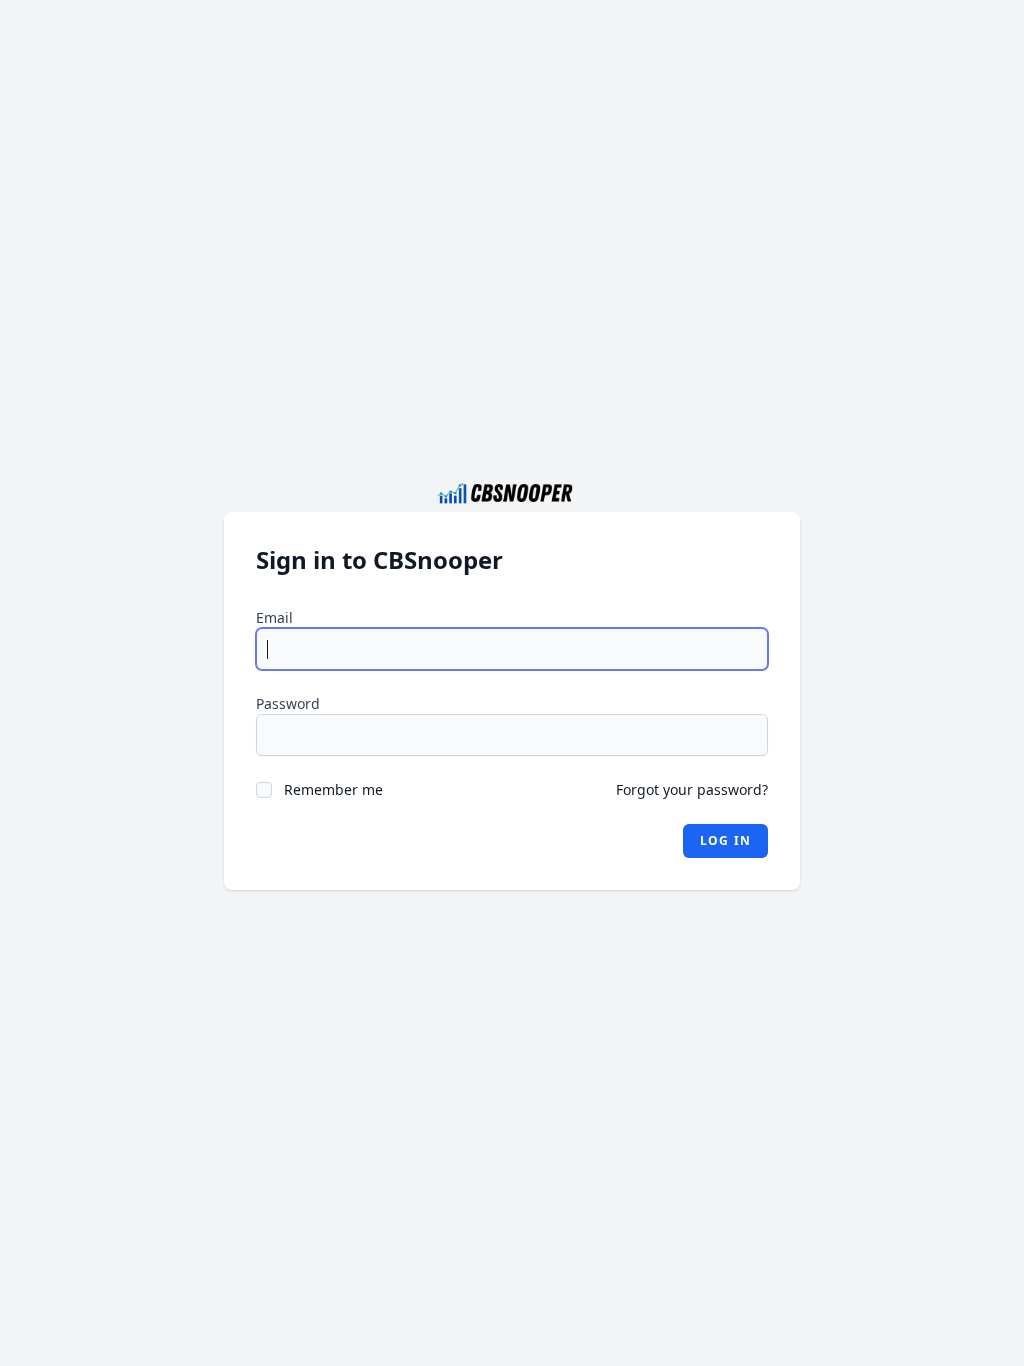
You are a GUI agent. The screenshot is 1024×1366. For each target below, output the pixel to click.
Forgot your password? (692, 789)
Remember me (333, 789)
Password (288, 703)
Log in (725, 840)
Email (274, 617)
